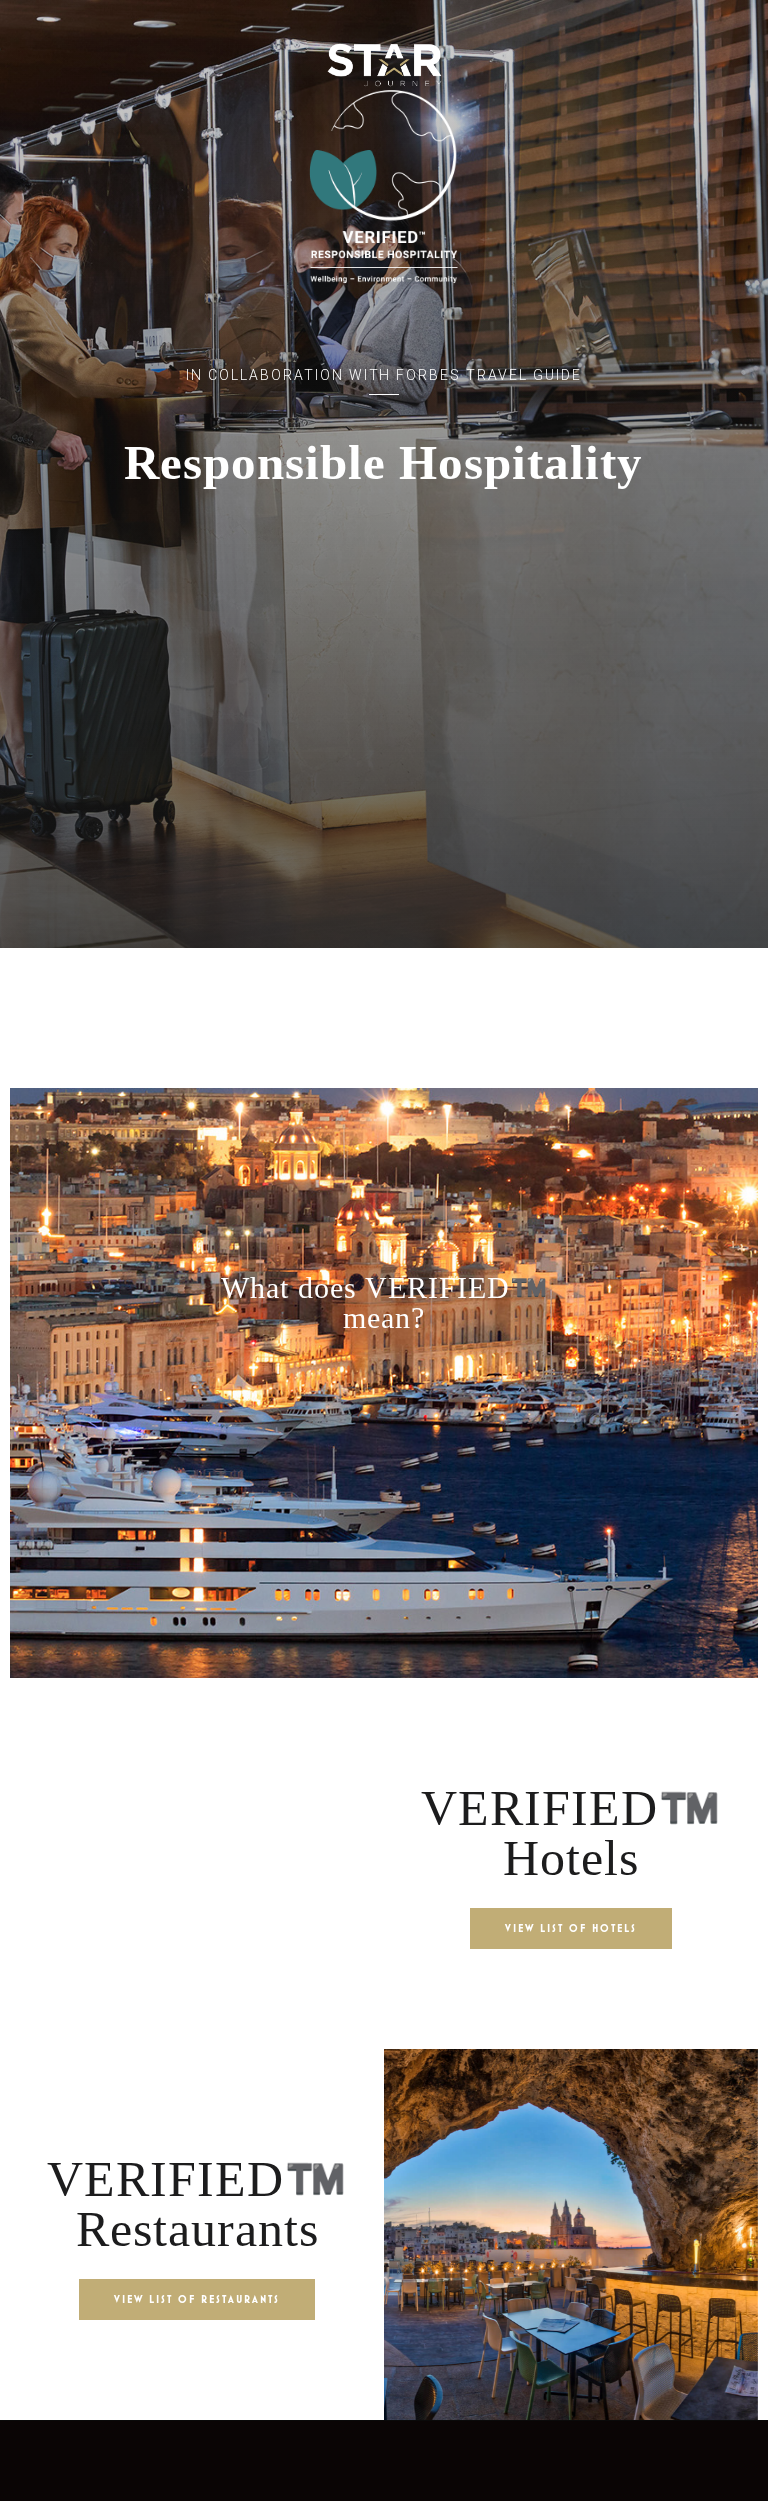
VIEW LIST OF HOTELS (571, 1928)
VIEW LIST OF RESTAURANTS (197, 2299)
